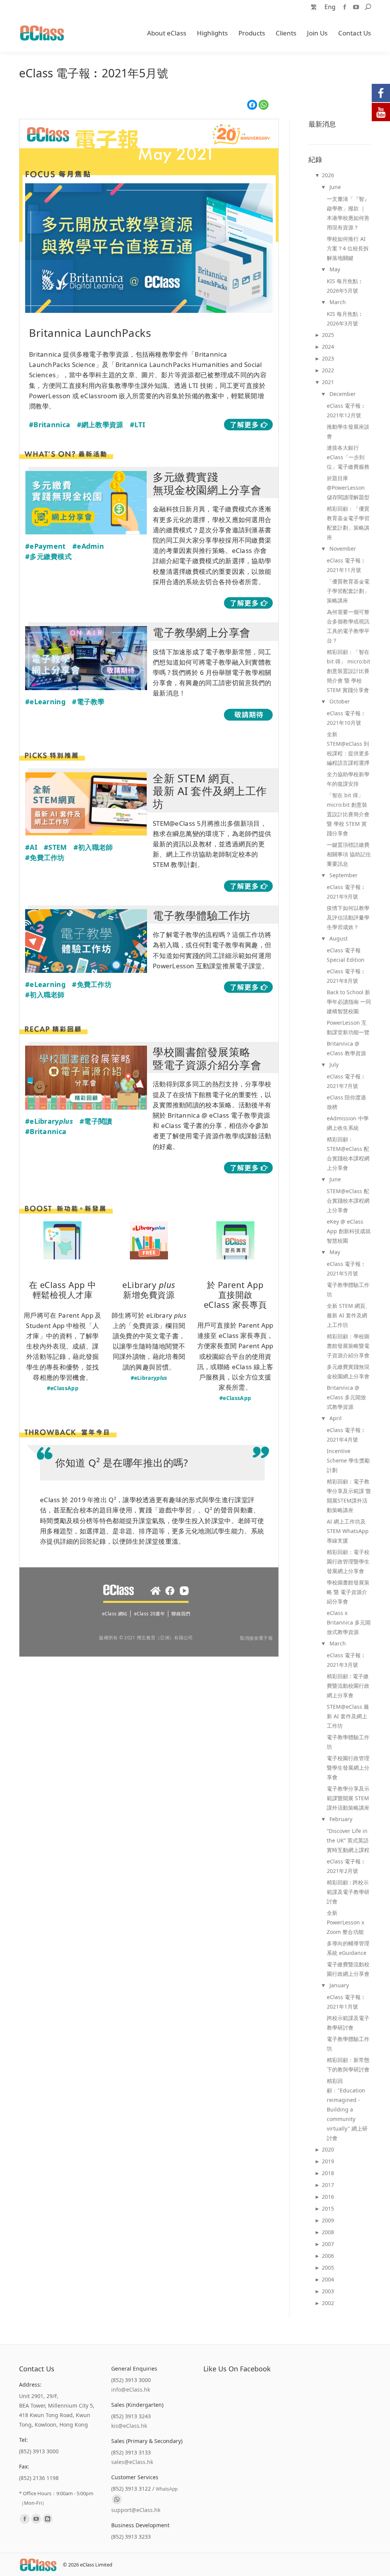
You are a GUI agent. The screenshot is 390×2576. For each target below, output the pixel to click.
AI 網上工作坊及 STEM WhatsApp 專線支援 (348, 1531)
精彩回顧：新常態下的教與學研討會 (348, 2065)
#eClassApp (63, 1388)
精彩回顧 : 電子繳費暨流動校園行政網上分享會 (348, 1686)
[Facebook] (252, 105)
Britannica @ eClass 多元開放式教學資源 (346, 1397)
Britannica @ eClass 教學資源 (346, 1048)
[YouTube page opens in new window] (356, 7)
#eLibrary (49, 1121)
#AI (31, 847)
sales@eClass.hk (132, 2462)
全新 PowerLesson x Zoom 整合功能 (345, 1922)
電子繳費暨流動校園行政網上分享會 (348, 1969)
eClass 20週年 (149, 1614)
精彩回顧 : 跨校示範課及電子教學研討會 (348, 1892)
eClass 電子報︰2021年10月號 (346, 718)
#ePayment (46, 546)
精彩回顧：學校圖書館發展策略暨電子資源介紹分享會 (348, 1346)
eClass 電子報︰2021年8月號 (346, 976)
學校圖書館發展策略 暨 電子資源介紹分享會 (348, 1592)
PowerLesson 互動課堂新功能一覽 (348, 1027)
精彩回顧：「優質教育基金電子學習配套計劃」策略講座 (348, 523)
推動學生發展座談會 (348, 431)
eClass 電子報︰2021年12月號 (346, 410)
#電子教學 (88, 702)
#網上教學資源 (100, 425)
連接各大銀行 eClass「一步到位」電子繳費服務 (348, 457)
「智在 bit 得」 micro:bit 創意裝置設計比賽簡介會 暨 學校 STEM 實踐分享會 (348, 814)
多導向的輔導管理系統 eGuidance (348, 1948)
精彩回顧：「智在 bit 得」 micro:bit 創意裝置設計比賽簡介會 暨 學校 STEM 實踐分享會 (348, 671)
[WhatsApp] (264, 105)
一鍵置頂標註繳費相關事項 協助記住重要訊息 (349, 854)
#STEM (55, 847)
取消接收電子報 (256, 1638)
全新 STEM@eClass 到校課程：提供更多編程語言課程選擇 (348, 748)
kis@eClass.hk (129, 2426)
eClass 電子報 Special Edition (346, 955)
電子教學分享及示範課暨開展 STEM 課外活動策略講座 (348, 1798)
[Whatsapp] (117, 2499)
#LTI (137, 425)
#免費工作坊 (45, 857)
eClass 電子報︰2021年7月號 (346, 1081)
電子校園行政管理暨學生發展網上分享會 (348, 1768)
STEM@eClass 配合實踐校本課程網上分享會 (348, 1201)
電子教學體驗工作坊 (348, 1290)
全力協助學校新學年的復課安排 (348, 779)
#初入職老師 (93, 847)
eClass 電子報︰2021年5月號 (346, 1269)
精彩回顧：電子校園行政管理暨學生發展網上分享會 (348, 1561)
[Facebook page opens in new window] (345, 7)
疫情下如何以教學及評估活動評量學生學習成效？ (348, 917)
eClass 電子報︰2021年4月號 (346, 1435)
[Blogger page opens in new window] (48, 2519)
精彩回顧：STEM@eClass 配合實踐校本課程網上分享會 (348, 1153)
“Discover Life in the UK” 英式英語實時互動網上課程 (348, 1840)
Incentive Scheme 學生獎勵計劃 (348, 1460)
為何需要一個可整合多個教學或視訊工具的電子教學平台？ (348, 626)
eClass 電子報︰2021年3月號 (346, 1660)
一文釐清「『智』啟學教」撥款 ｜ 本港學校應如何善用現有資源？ (348, 213)
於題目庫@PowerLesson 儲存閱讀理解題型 (348, 488)
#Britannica (50, 425)
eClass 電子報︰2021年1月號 (346, 2002)
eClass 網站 (115, 1614)
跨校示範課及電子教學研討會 (348, 2023)
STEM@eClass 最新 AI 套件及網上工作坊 (348, 1716)
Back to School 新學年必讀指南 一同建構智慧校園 (349, 1002)
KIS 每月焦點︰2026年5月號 (345, 286)
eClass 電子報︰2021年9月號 (346, 892)
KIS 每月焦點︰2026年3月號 (345, 319)
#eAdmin (88, 546)
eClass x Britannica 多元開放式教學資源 (349, 1622)
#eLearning (45, 702)
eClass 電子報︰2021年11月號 (346, 565)
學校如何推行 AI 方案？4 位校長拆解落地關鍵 (348, 248)
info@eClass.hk (131, 2389)
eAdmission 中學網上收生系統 (348, 1123)
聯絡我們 (181, 1614)
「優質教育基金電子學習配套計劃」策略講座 (348, 591)
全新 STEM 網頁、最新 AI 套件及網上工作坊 (349, 1315)
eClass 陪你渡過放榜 (346, 1102)
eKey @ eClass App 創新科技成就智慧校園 (349, 1231)
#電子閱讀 (96, 1121)
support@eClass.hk (136, 2510)
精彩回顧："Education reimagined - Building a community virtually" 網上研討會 (347, 2109)
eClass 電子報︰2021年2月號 (346, 1866)
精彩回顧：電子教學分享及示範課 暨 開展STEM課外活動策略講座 (349, 1496)
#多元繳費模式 (48, 556)
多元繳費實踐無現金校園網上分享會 (348, 1371)
